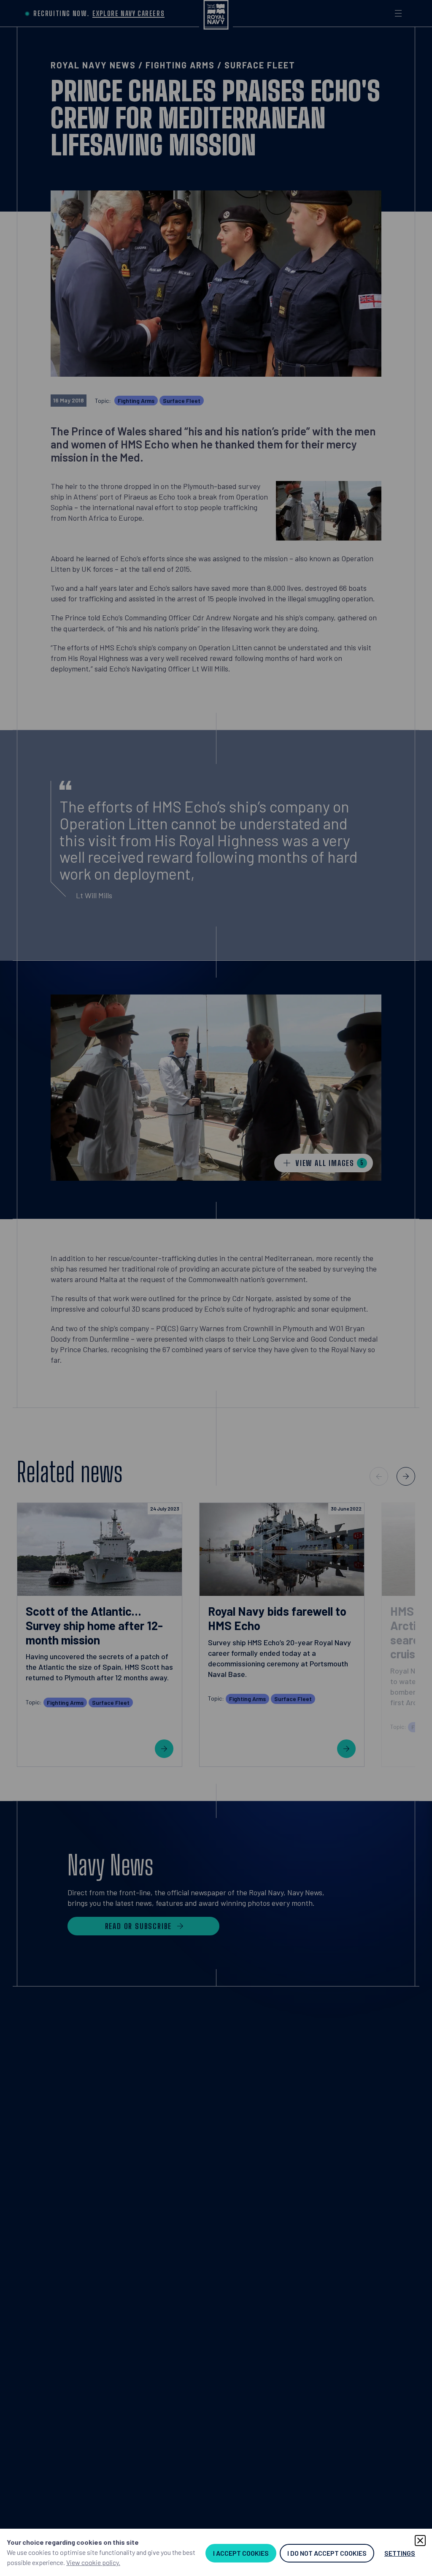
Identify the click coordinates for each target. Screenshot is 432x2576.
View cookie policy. (93, 2562)
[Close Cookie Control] (420, 2541)
